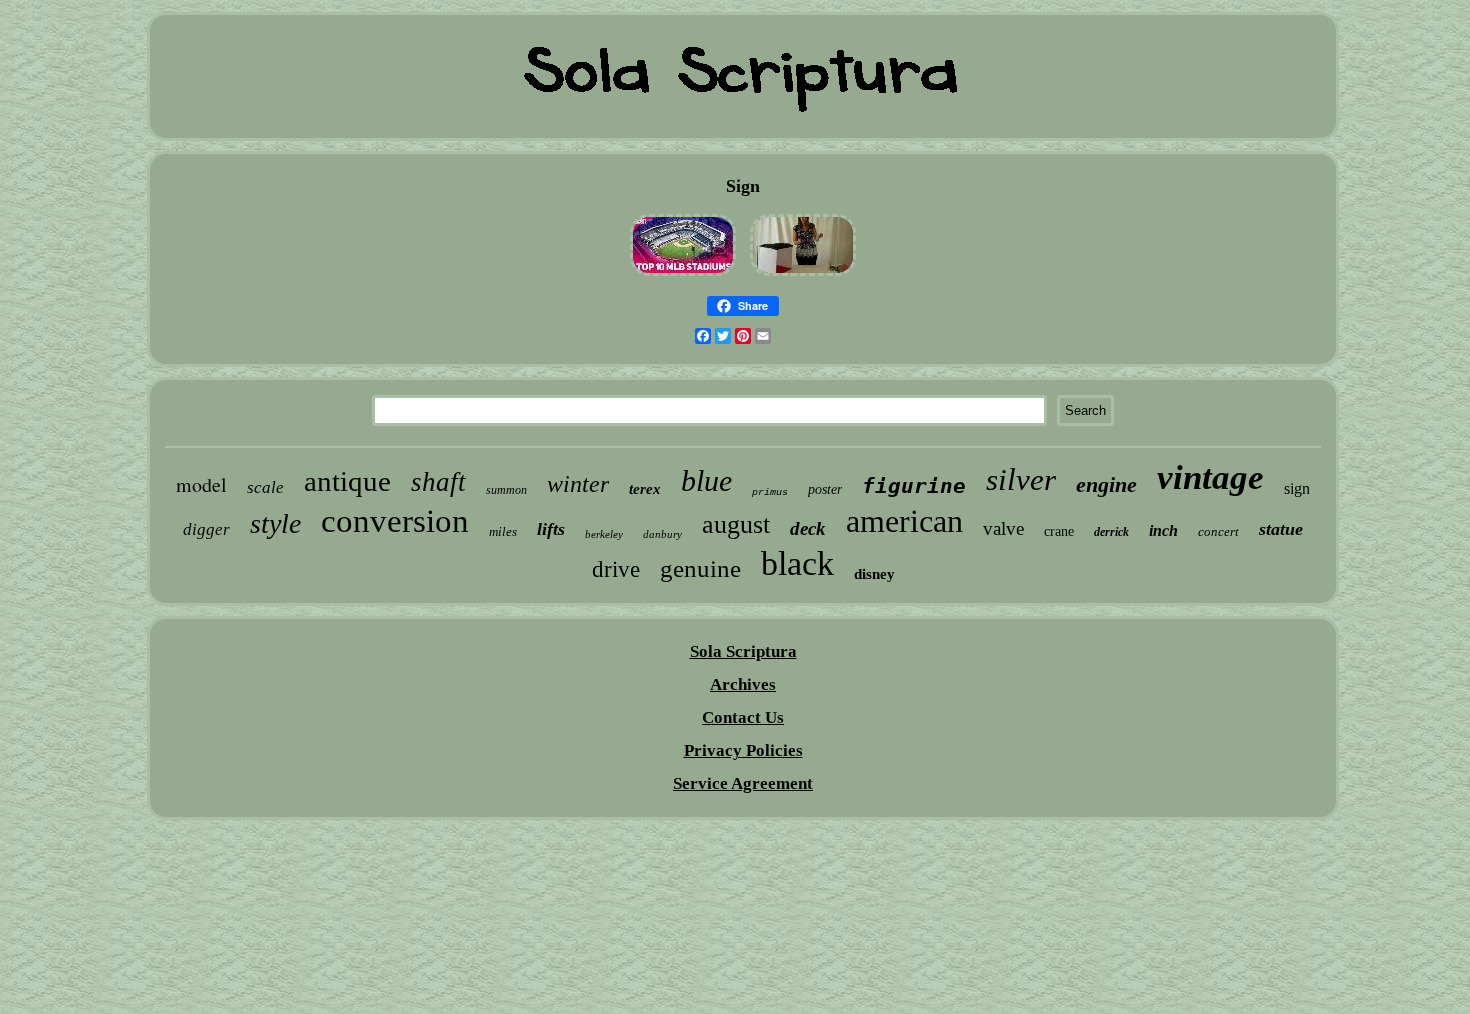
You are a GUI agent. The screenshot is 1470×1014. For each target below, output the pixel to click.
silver (1021, 479)
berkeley (604, 534)
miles (503, 531)
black (797, 563)
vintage (1210, 477)
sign (1297, 488)
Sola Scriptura (743, 651)
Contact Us (743, 717)
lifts (551, 529)
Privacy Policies (743, 750)
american (904, 521)
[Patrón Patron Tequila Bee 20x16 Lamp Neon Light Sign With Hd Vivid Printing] (803, 275)
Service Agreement (743, 783)
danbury (662, 534)
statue (1281, 529)
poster (825, 489)
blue (706, 480)
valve (1003, 528)
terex (645, 489)
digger (206, 529)
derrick (1111, 532)
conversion (395, 521)
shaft (438, 482)
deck (808, 528)
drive (616, 569)
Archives (743, 684)
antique (347, 481)
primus (770, 492)
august (736, 524)
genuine (700, 568)
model (201, 484)
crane (1059, 531)
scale (265, 487)
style (275, 523)
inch (1163, 530)
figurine (914, 486)
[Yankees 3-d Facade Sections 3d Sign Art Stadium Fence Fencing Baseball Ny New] (683, 275)
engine (1106, 484)
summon (506, 490)
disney (874, 574)
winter (578, 484)
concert (1218, 531)
